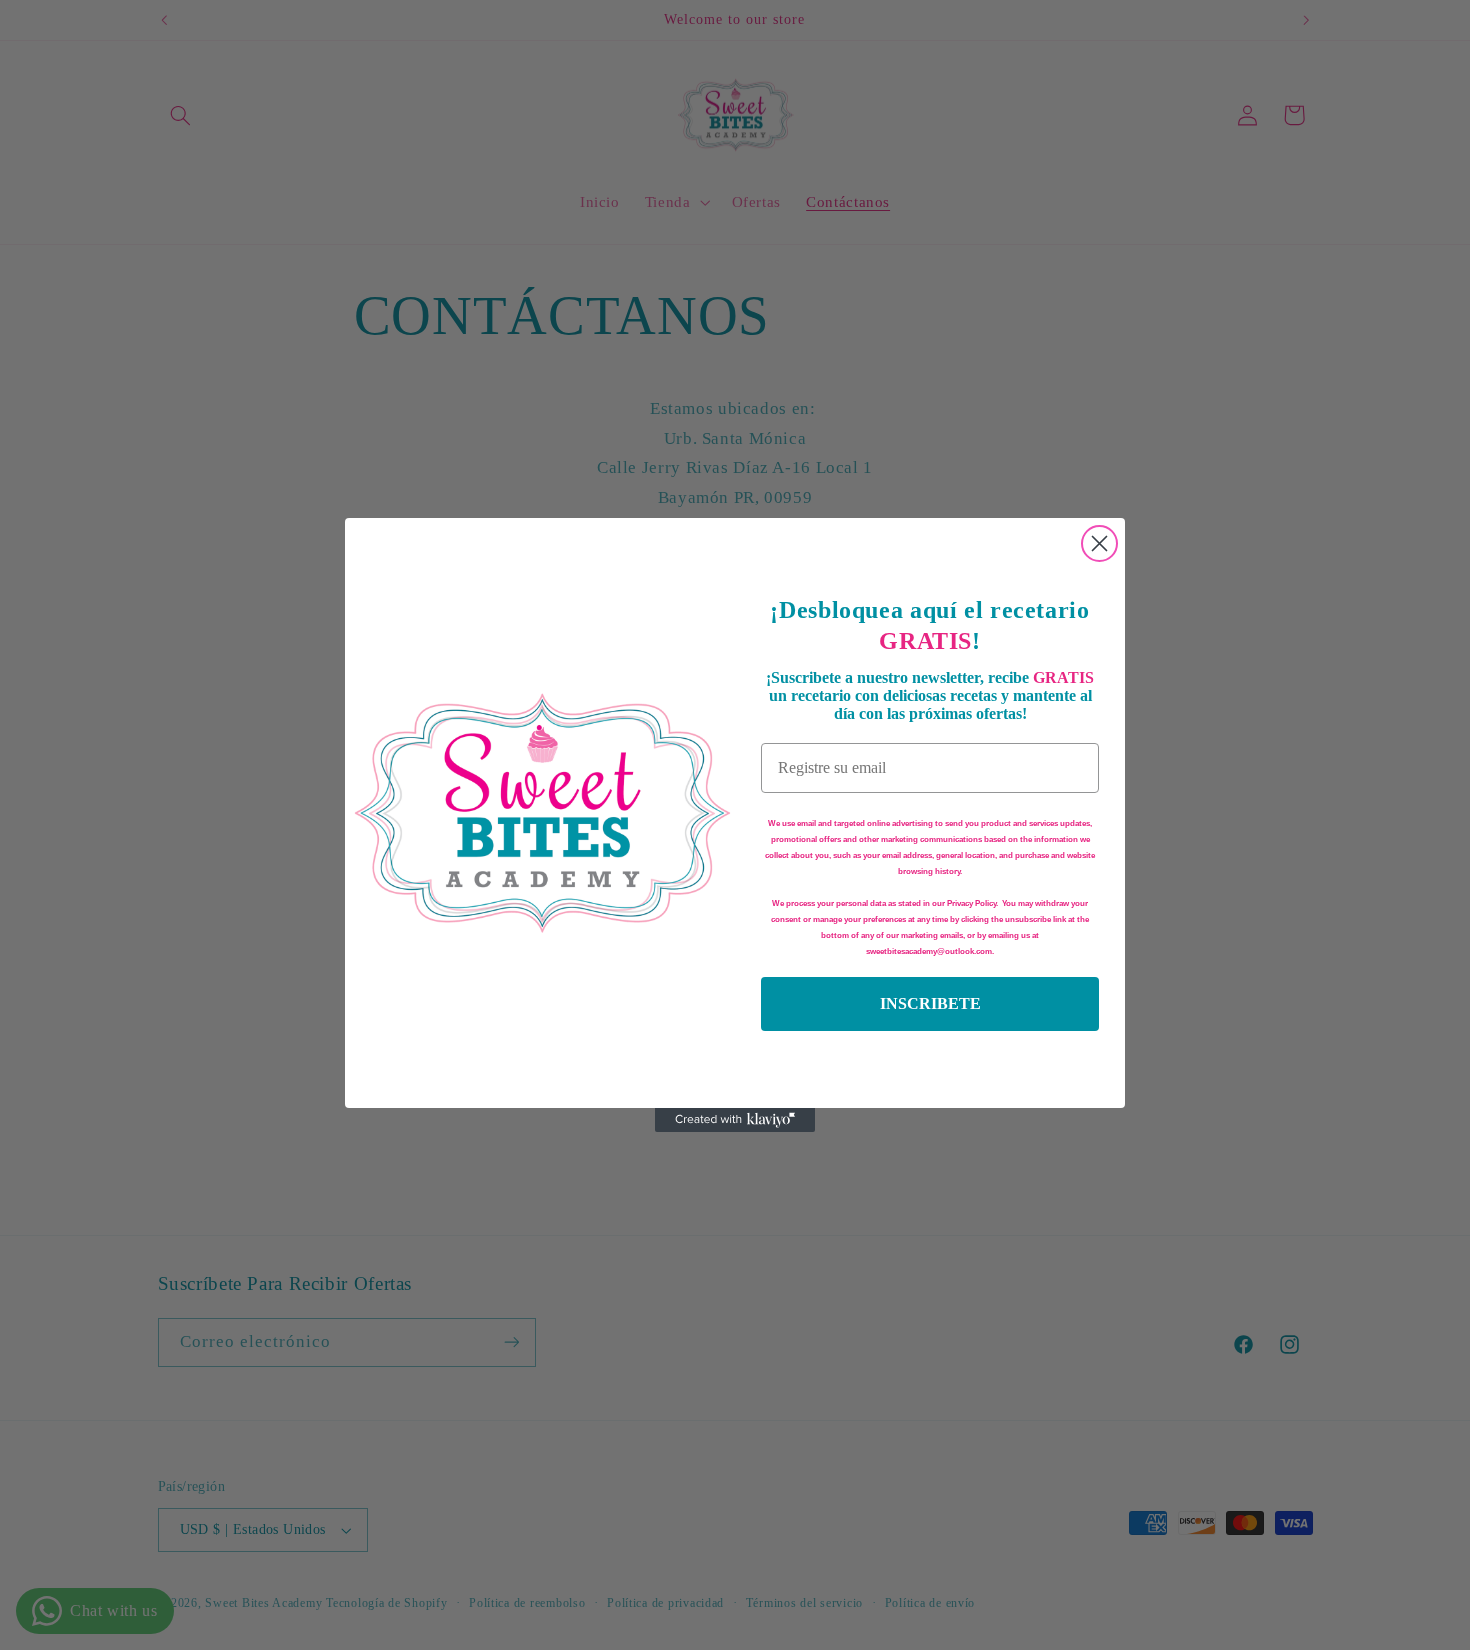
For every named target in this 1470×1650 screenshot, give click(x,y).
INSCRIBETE (930, 1003)
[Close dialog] (1099, 543)
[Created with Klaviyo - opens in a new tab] (735, 1120)
